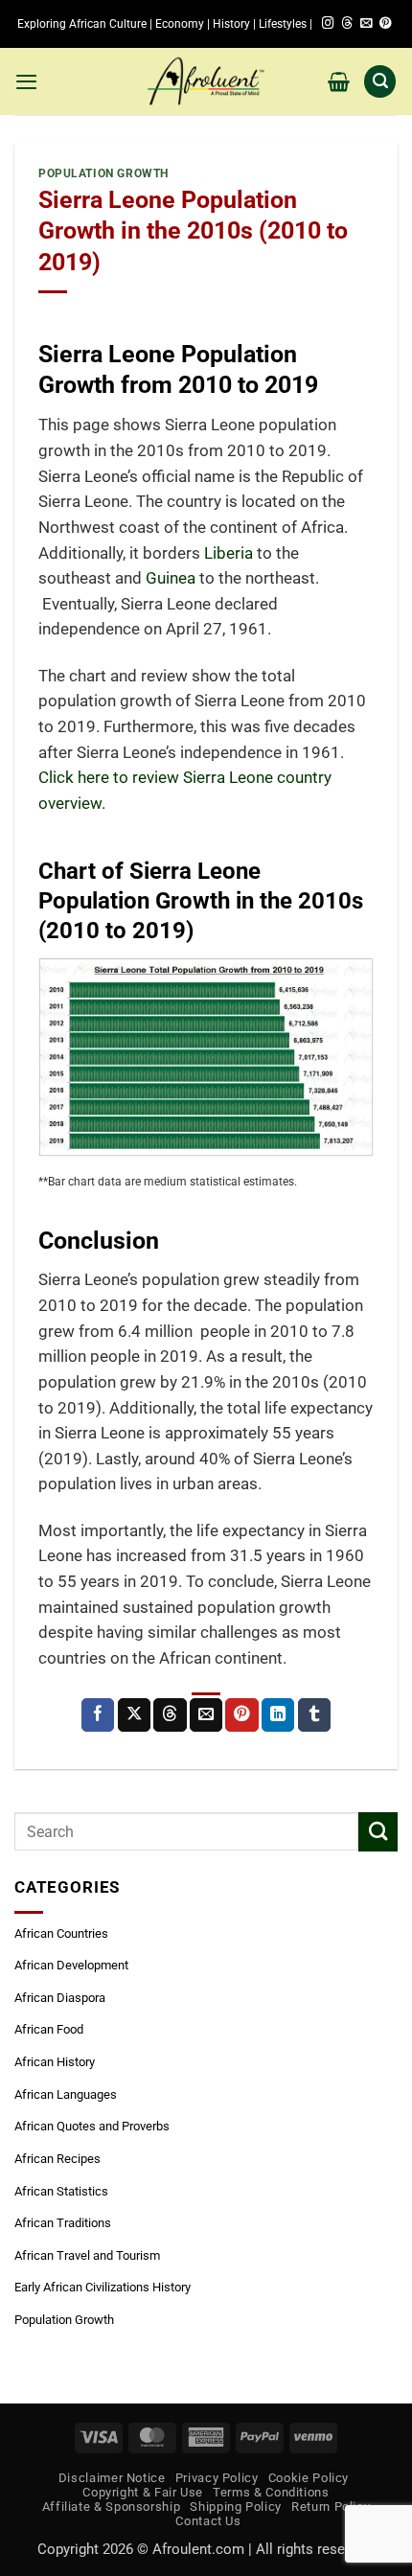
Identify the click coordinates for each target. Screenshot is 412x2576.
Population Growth (103, 173)
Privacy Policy (217, 2478)
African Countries (61, 1933)
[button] (26, 81)
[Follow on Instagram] (328, 24)
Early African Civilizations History (103, 2287)
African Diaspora (60, 1998)
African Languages (66, 2094)
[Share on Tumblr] (314, 1715)
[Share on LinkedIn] (278, 1715)
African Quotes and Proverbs (92, 2126)
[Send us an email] (366, 24)
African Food (49, 2029)
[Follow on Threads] (347, 24)
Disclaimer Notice (112, 2478)
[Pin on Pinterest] (241, 1715)
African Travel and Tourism (87, 2255)
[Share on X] (134, 1715)
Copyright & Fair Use (143, 2492)
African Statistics (61, 2191)
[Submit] (378, 1832)
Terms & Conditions (271, 2492)
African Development (71, 1965)
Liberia (229, 553)
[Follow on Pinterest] (385, 24)
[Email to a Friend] (206, 1715)
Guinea (171, 578)
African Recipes (57, 2159)
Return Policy (331, 2507)
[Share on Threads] (170, 1715)
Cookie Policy (309, 2478)
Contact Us (208, 2521)
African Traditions (63, 2223)
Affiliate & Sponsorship (112, 2507)
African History (55, 2062)
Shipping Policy (236, 2507)
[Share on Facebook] (98, 1715)
